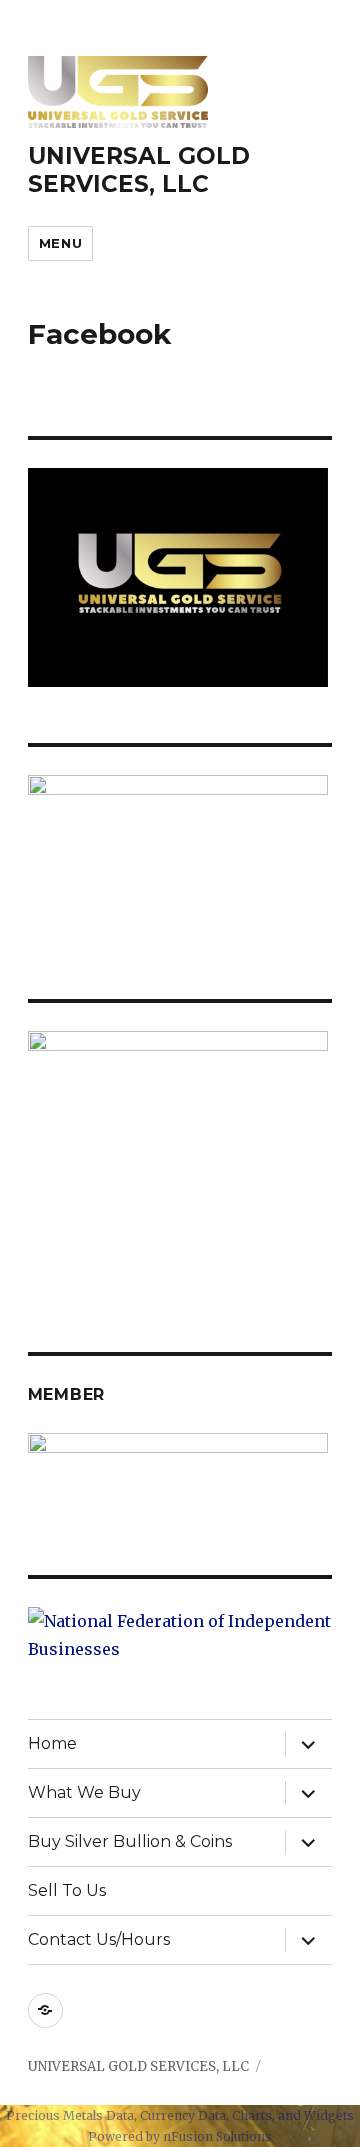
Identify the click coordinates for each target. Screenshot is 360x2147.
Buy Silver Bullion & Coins (130, 1841)
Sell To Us (67, 1890)
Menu (60, 243)
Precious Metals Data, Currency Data (116, 2115)
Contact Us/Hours (99, 1939)
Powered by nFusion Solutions (180, 2136)
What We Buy (84, 1792)
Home (52, 1743)
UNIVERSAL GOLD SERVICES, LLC (139, 170)
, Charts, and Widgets (290, 2115)
